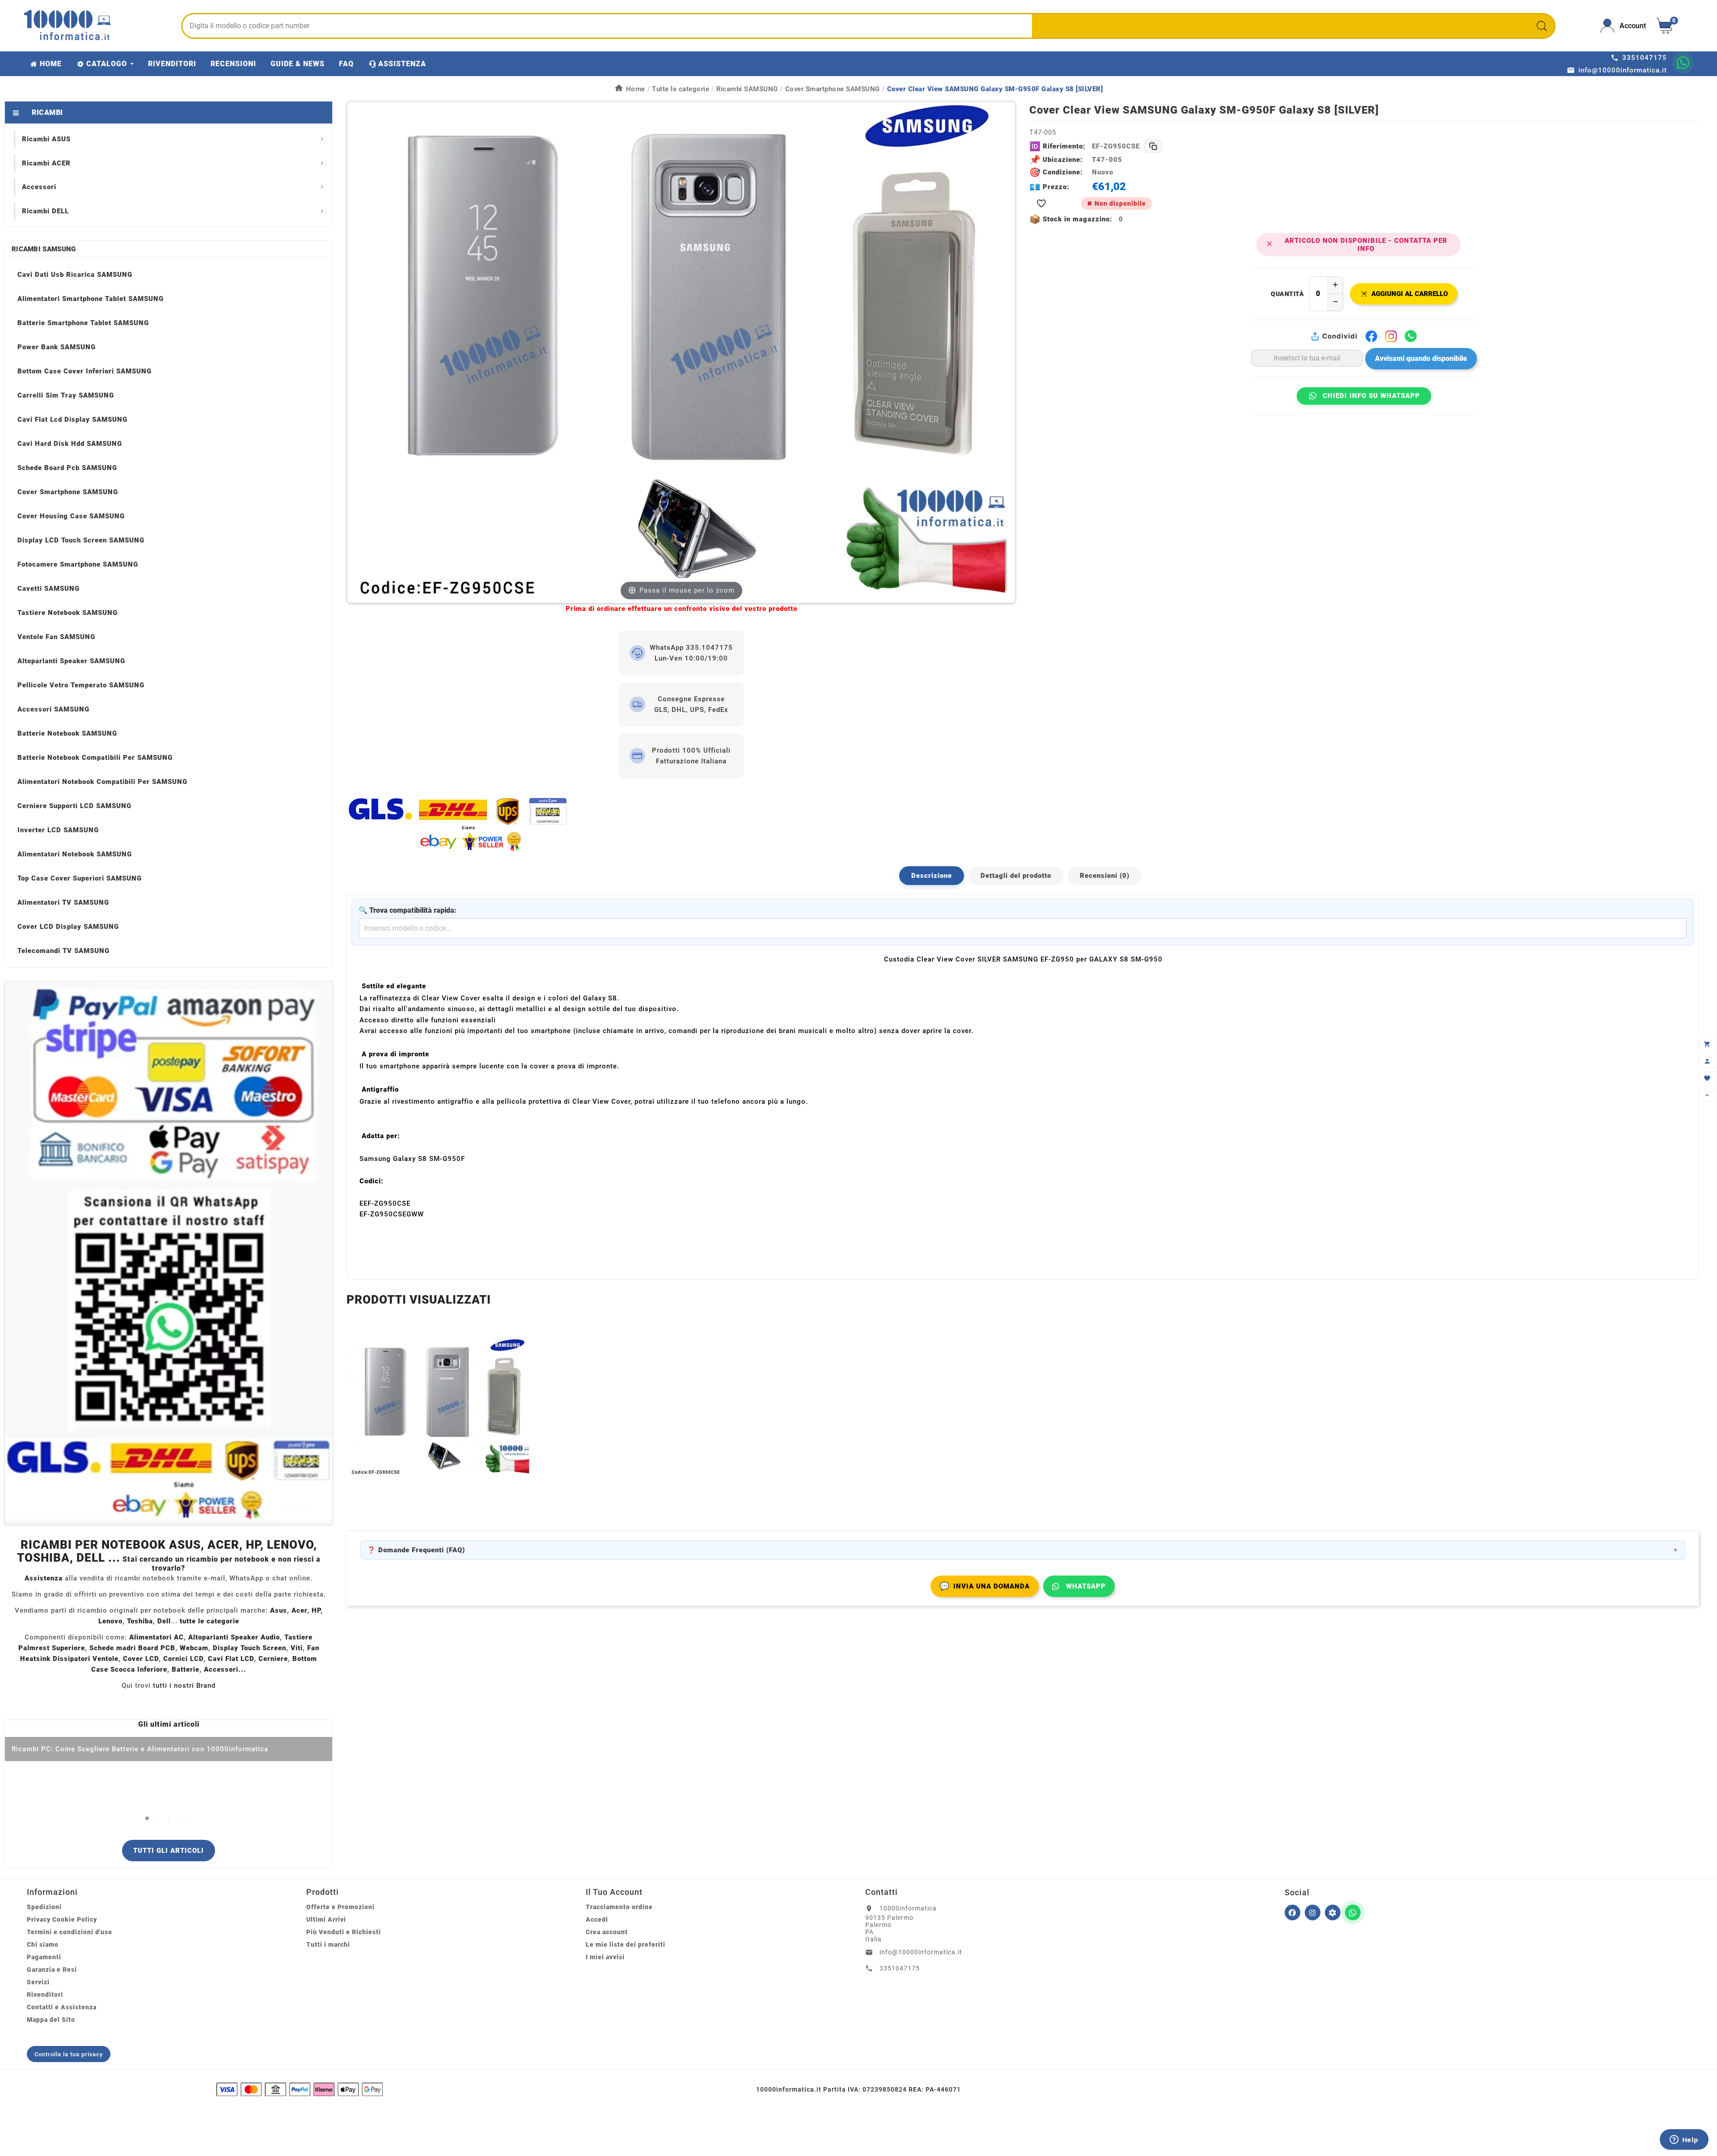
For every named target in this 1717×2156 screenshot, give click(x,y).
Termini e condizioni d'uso (70, 1932)
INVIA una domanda (985, 1586)
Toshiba (140, 1621)
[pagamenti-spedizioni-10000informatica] (169, 1253)
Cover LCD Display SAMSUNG (68, 927)
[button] (147, 1819)
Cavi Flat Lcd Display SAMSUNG (72, 419)
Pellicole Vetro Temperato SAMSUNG (81, 685)
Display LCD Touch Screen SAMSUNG (81, 540)
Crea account (607, 1932)
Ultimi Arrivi (326, 1919)
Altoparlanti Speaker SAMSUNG (71, 661)
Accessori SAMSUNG (53, 709)
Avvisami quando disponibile (1421, 358)
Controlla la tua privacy (69, 2054)
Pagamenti (44, 1957)
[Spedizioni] (681, 824)
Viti (297, 1648)
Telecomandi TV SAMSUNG (63, 951)
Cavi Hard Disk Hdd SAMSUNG (70, 444)
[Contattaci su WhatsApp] (1683, 63)
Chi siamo (43, 1944)
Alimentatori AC (156, 1637)
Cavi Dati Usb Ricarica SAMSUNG (75, 275)
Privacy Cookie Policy (62, 1919)
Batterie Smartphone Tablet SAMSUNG (83, 323)
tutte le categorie (209, 1621)
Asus (279, 1610)
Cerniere (273, 1659)
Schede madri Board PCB (132, 1648)
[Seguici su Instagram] (1313, 1912)
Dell (164, 1621)
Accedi (597, 1919)
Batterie (186, 1669)
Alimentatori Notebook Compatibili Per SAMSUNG (102, 782)
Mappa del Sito (51, 2020)
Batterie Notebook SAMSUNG (67, 733)
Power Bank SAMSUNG (57, 347)
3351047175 (900, 1968)
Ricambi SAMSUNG (44, 249)
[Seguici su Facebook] (1292, 1912)
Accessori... (225, 1669)
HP (316, 1610)
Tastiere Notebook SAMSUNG (68, 613)
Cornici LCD (183, 1659)
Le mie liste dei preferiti (626, 1944)
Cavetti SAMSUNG (49, 589)
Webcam (194, 1648)
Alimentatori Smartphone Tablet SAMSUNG (91, 299)
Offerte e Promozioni (340, 1907)
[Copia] (1153, 146)
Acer (299, 1610)
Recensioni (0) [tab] (1105, 876)
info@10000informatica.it (921, 1952)
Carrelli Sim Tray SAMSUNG (66, 395)
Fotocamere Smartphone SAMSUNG (78, 564)
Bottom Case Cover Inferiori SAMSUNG (85, 371)
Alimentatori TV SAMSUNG (63, 902)
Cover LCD (141, 1659)
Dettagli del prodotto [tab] (1016, 876)
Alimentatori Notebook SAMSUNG (75, 854)
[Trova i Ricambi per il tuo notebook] (1333, 1912)
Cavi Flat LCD (231, 1659)
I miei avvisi (605, 1957)
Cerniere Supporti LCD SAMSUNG (74, 806)
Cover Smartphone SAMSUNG (68, 492)
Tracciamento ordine (619, 1907)
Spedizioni (44, 1907)
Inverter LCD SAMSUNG (58, 830)
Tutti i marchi (328, 1944)
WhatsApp (1086, 1586)
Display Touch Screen (250, 1648)
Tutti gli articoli (169, 1851)
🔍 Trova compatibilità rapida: (408, 910)
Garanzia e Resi (52, 1970)
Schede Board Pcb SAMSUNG (67, 468)
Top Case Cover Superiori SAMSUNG (80, 878)
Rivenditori (45, 1995)
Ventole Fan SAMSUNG (56, 637)
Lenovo (110, 1621)
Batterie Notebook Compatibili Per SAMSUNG (95, 758)
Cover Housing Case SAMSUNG (71, 516)
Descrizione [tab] (932, 876)
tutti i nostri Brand (184, 1686)
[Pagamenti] (300, 2089)
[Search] (1542, 26)
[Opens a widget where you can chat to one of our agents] (1684, 2140)
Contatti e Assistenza (62, 2007)
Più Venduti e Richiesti (344, 1932)
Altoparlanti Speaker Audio (234, 1637)
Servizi (38, 1982)
